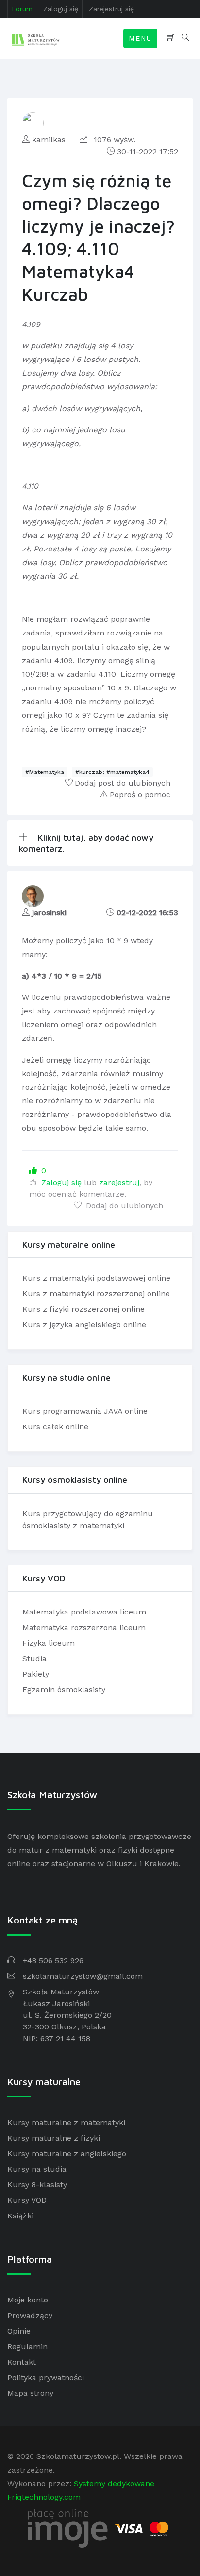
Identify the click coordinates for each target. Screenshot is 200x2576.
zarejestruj (119, 1182)
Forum (22, 9)
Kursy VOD (27, 2200)
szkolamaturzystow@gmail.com (83, 1976)
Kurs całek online (55, 1427)
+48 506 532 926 (53, 1961)
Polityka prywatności (46, 2378)
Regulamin (27, 2346)
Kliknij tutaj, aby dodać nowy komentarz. (86, 843)
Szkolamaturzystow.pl (78, 2456)
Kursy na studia (37, 2169)
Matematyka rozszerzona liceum (84, 1627)
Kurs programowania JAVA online (85, 1411)
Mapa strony (30, 2393)
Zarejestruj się (111, 9)
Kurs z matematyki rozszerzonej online (96, 1294)
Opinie (19, 2331)
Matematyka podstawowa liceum (84, 1612)
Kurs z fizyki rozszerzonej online (83, 1309)
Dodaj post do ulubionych (123, 783)
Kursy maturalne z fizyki (54, 2138)
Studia (34, 1658)
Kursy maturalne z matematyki (66, 2122)
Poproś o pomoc (140, 795)
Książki (20, 2216)
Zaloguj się (61, 9)
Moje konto (28, 2300)
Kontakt (22, 2362)
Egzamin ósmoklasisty (64, 1690)
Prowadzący (30, 2315)
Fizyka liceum (49, 1643)
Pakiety (36, 1674)
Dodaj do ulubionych (123, 1206)
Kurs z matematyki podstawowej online (96, 1278)
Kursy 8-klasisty (37, 2185)
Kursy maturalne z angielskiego (67, 2154)
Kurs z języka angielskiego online (84, 1325)
